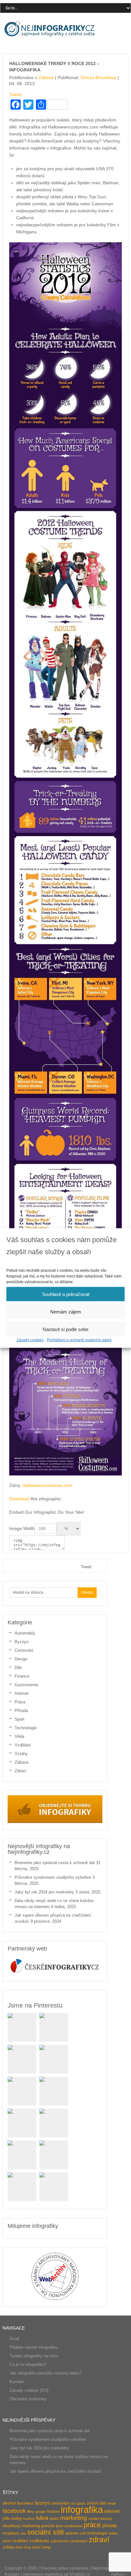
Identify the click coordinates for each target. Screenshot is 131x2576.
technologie (97, 2533)
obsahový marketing (21, 2526)
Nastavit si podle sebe (65, 1329)
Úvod (14, 2339)
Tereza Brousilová (98, 77)
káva (42, 2518)
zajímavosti (59, 2541)
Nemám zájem (66, 1311)
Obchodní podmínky (28, 2399)
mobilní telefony (100, 2519)
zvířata (8, 2547)
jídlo (6, 2518)
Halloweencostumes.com (47, 1485)
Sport (20, 1719)
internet (112, 2511)
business (25, 2503)
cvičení (93, 2503)
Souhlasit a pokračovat (66, 1294)
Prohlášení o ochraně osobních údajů (79, 1340)
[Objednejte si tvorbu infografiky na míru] (55, 1822)
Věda (19, 1736)
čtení (19, 2547)
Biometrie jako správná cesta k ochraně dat (55, 1863)
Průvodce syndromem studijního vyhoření (53, 1877)
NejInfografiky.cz (50, 29)
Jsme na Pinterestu (35, 2005)
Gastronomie (26, 1685)
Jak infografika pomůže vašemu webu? (45, 2373)
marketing (74, 2518)
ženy (46, 2547)
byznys (42, 2503)
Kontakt (17, 2382)
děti (103, 2503)
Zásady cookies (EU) (29, 2390)
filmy (31, 2512)
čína (28, 2547)
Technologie (26, 1728)
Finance (22, 1676)
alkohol (9, 2503)
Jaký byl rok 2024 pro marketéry (44, 1892)
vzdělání (20, 2541)
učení (7, 2541)
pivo (60, 2526)
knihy (17, 2518)
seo (23, 2533)
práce (92, 2525)
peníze (48, 2526)
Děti (18, 1668)
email (111, 2503)
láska (54, 2519)
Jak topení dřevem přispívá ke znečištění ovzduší (56, 2471)
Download (19, 1499)
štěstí (36, 2547)
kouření (29, 2519)
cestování (60, 2503)
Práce (20, 1702)
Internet (22, 1693)
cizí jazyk (78, 2503)
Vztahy (21, 1754)
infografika (82, 2510)
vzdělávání (39, 2541)
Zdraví (21, 1771)
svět (83, 2533)
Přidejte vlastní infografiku (34, 2347)
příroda (109, 2526)
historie (53, 2512)
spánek (72, 2533)
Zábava (46, 77)
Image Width (22, 1528)
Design (21, 1659)
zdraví (99, 2539)
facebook (14, 2511)
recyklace (11, 2533)
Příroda (21, 1711)
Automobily (25, 1633)
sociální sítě (46, 2532)
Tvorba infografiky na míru (34, 2356)
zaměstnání (78, 2541)
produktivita (73, 2526)
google (40, 2512)
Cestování (24, 1650)
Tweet (15, 94)
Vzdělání (23, 1745)
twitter (113, 2533)
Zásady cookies (30, 1340)
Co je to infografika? (28, 2364)
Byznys (22, 1642)
